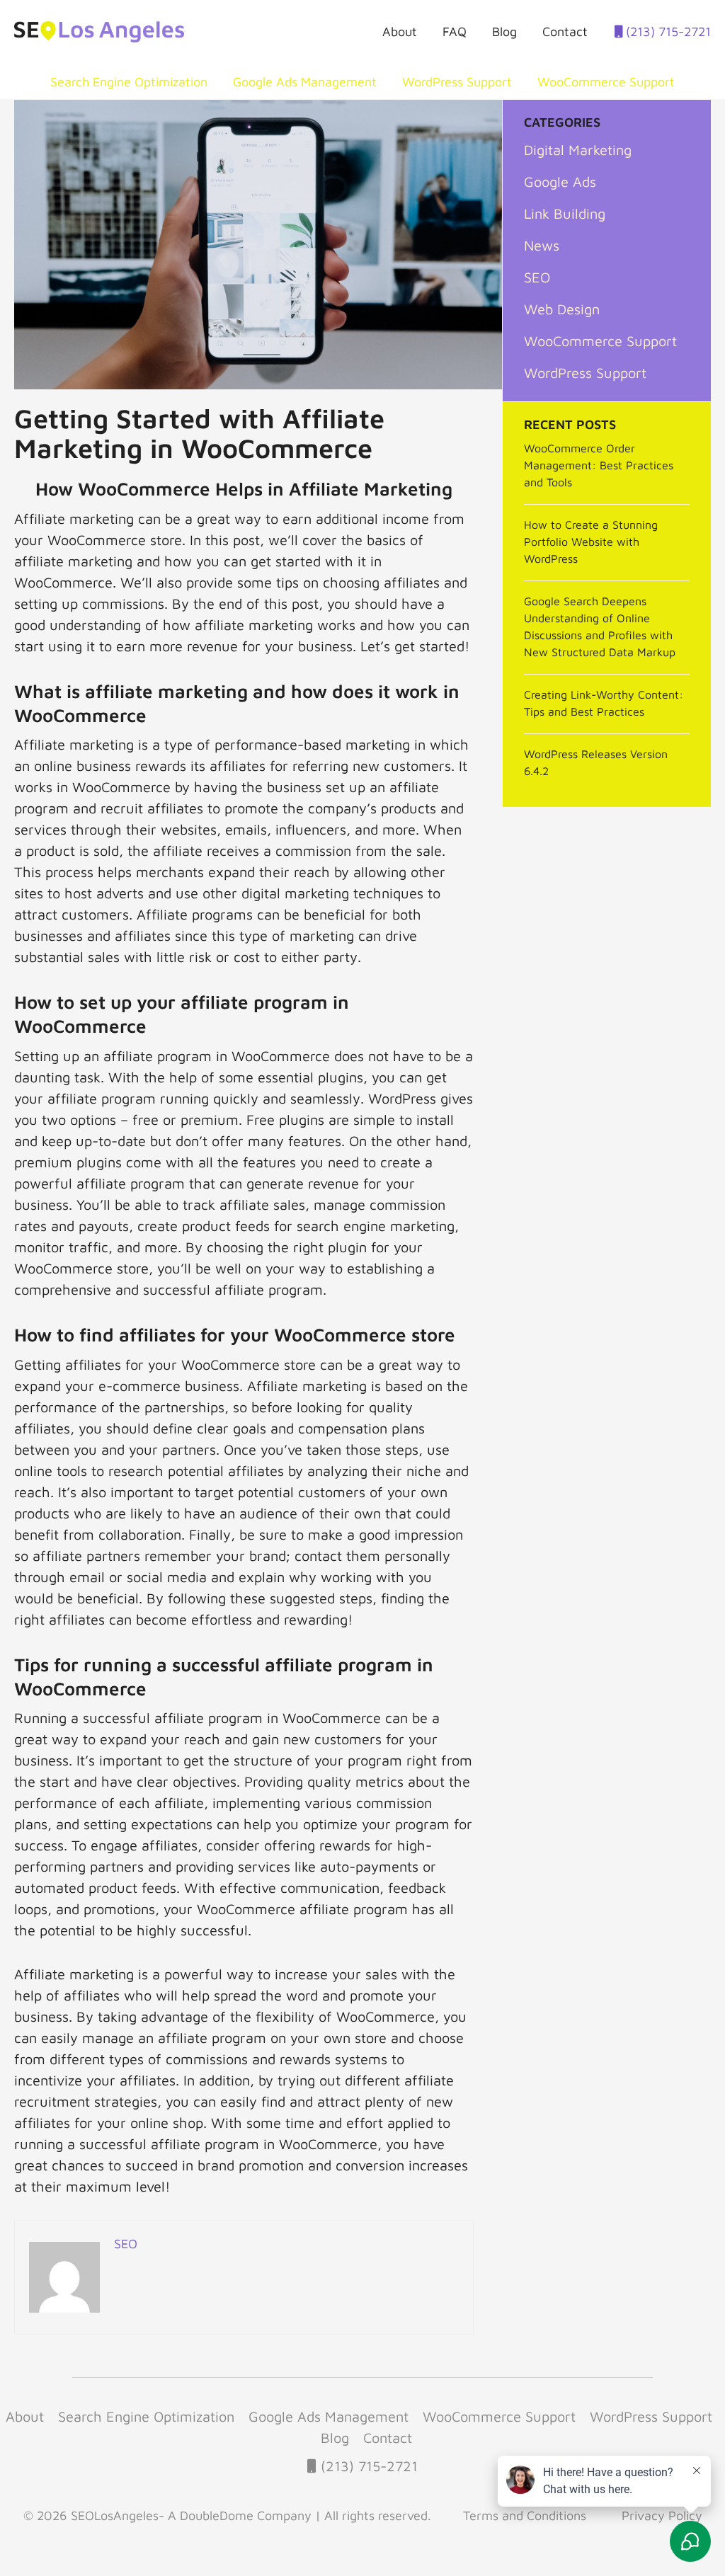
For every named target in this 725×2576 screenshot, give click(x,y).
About (400, 32)
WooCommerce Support (606, 82)
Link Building (565, 213)
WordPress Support (457, 82)
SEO (537, 277)
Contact (565, 32)
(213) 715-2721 (667, 32)
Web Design (562, 309)
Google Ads (560, 182)
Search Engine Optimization (129, 82)
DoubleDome (217, 2515)
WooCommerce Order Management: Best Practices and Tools (599, 465)
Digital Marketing (578, 150)
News (542, 245)
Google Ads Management (305, 82)
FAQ (455, 32)
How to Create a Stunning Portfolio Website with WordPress (591, 542)
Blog (504, 32)
